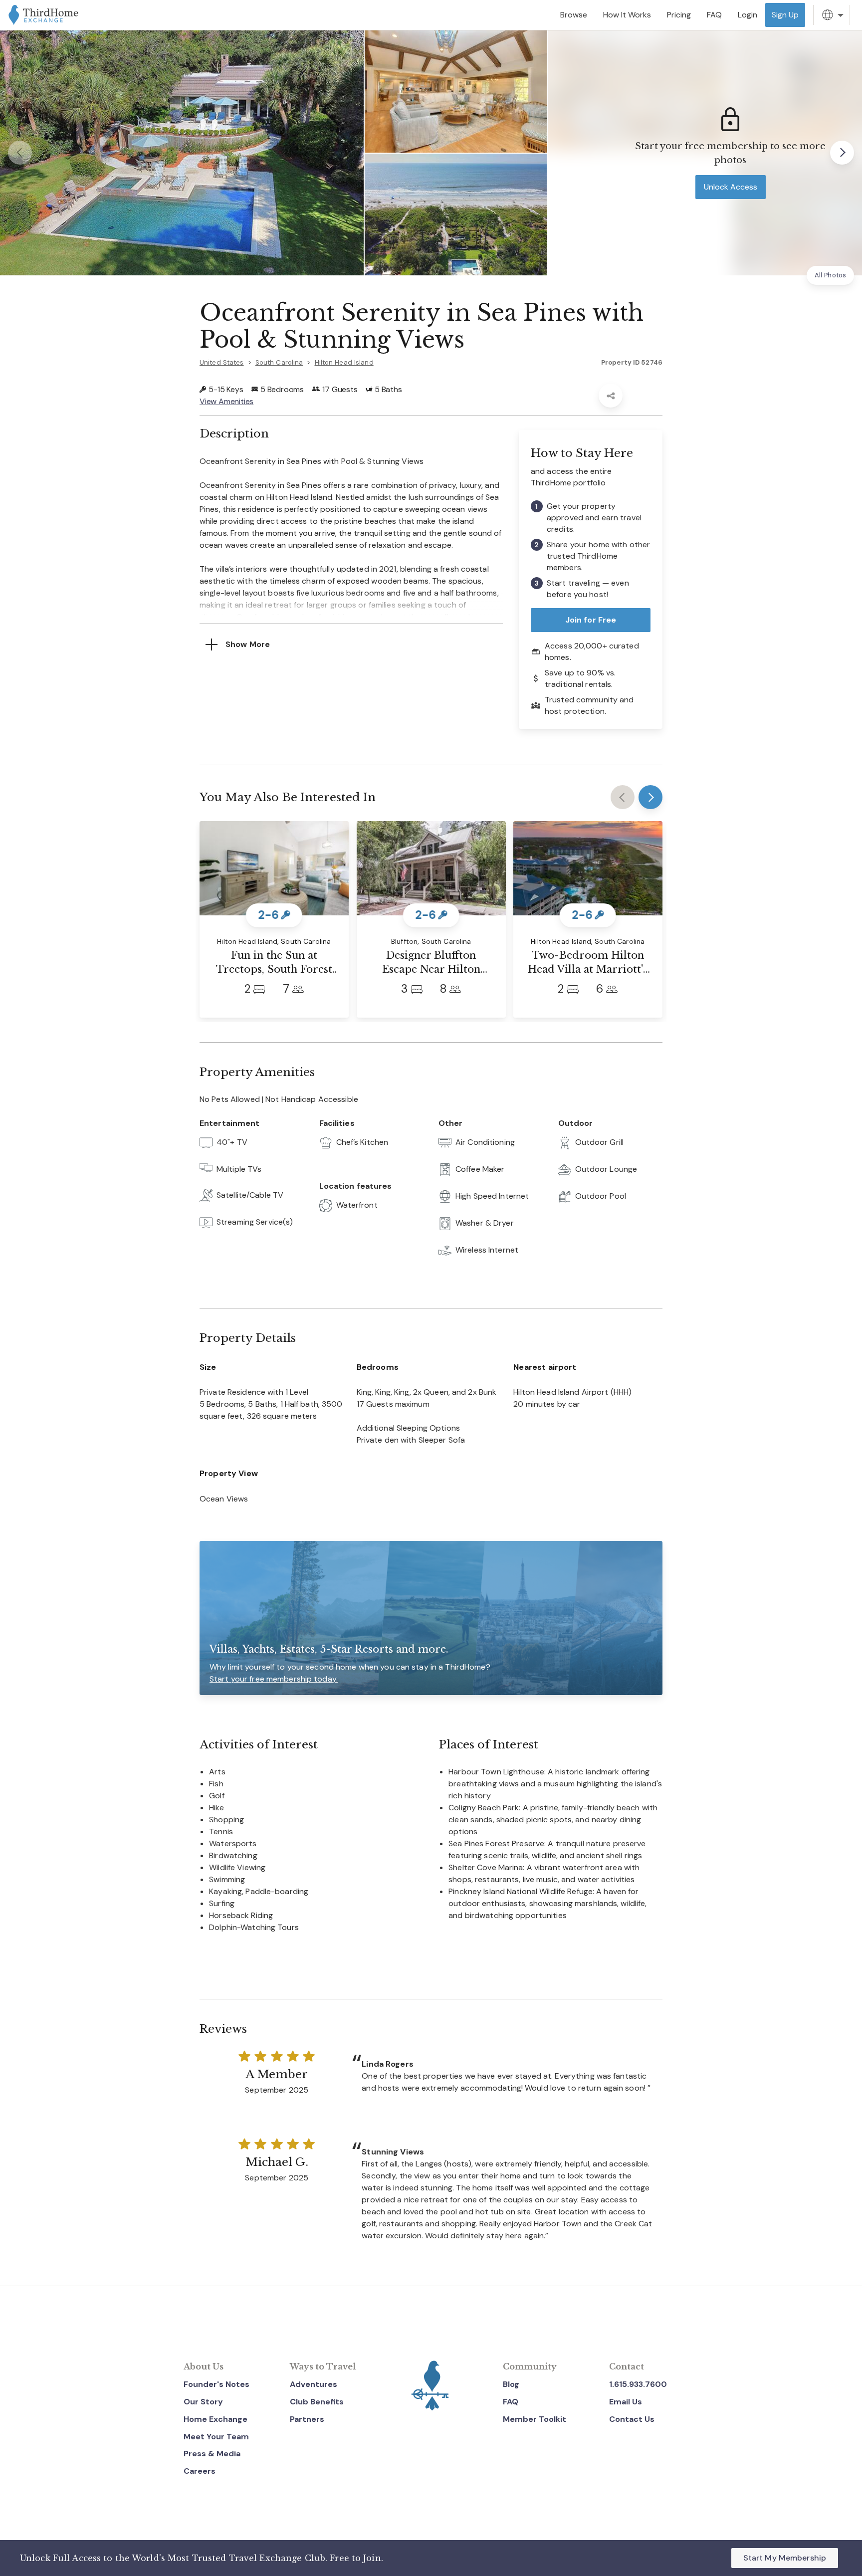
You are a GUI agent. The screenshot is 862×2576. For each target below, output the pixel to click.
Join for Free (591, 620)
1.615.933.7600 (638, 2384)
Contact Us (632, 2419)
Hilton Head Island (344, 362)
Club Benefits (317, 2402)
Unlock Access (731, 187)
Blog (511, 2384)
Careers (200, 2471)
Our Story (203, 2402)
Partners (307, 2419)
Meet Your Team (216, 2437)
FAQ (511, 2402)
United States (222, 362)
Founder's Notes (216, 2384)
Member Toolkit (535, 2419)
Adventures (314, 2384)
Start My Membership (785, 2558)
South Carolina (279, 362)
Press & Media (212, 2454)
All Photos (830, 275)
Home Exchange (215, 2419)
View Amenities (226, 401)
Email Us (626, 2402)
